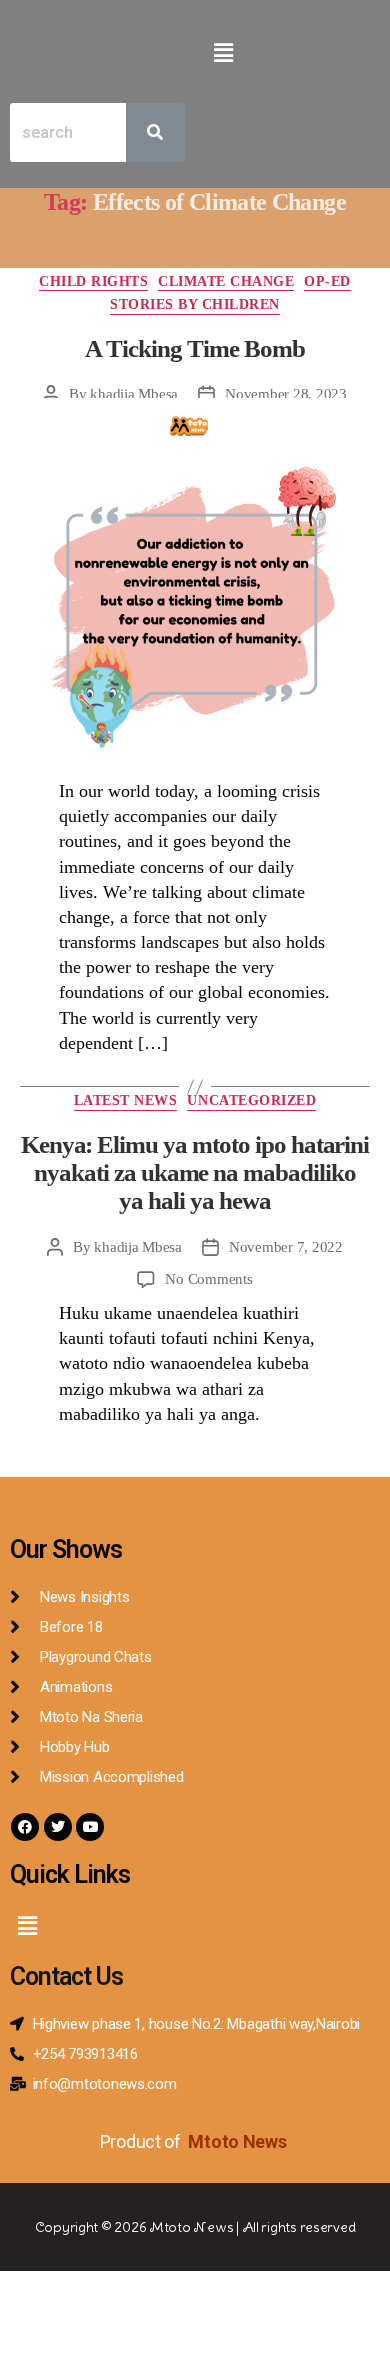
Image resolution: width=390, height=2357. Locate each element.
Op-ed (327, 281)
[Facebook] (25, 1827)
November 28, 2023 (286, 394)
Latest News (126, 1100)
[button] (223, 53)
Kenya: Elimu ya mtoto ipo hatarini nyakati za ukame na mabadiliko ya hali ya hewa (195, 1173)
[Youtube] (90, 1827)
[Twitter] (58, 1827)
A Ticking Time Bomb (194, 348)
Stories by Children (195, 304)
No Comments (208, 1279)
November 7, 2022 (286, 1247)
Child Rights (93, 281)
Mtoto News (239, 2141)
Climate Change (226, 281)
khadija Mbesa (134, 394)
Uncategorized (251, 1100)
